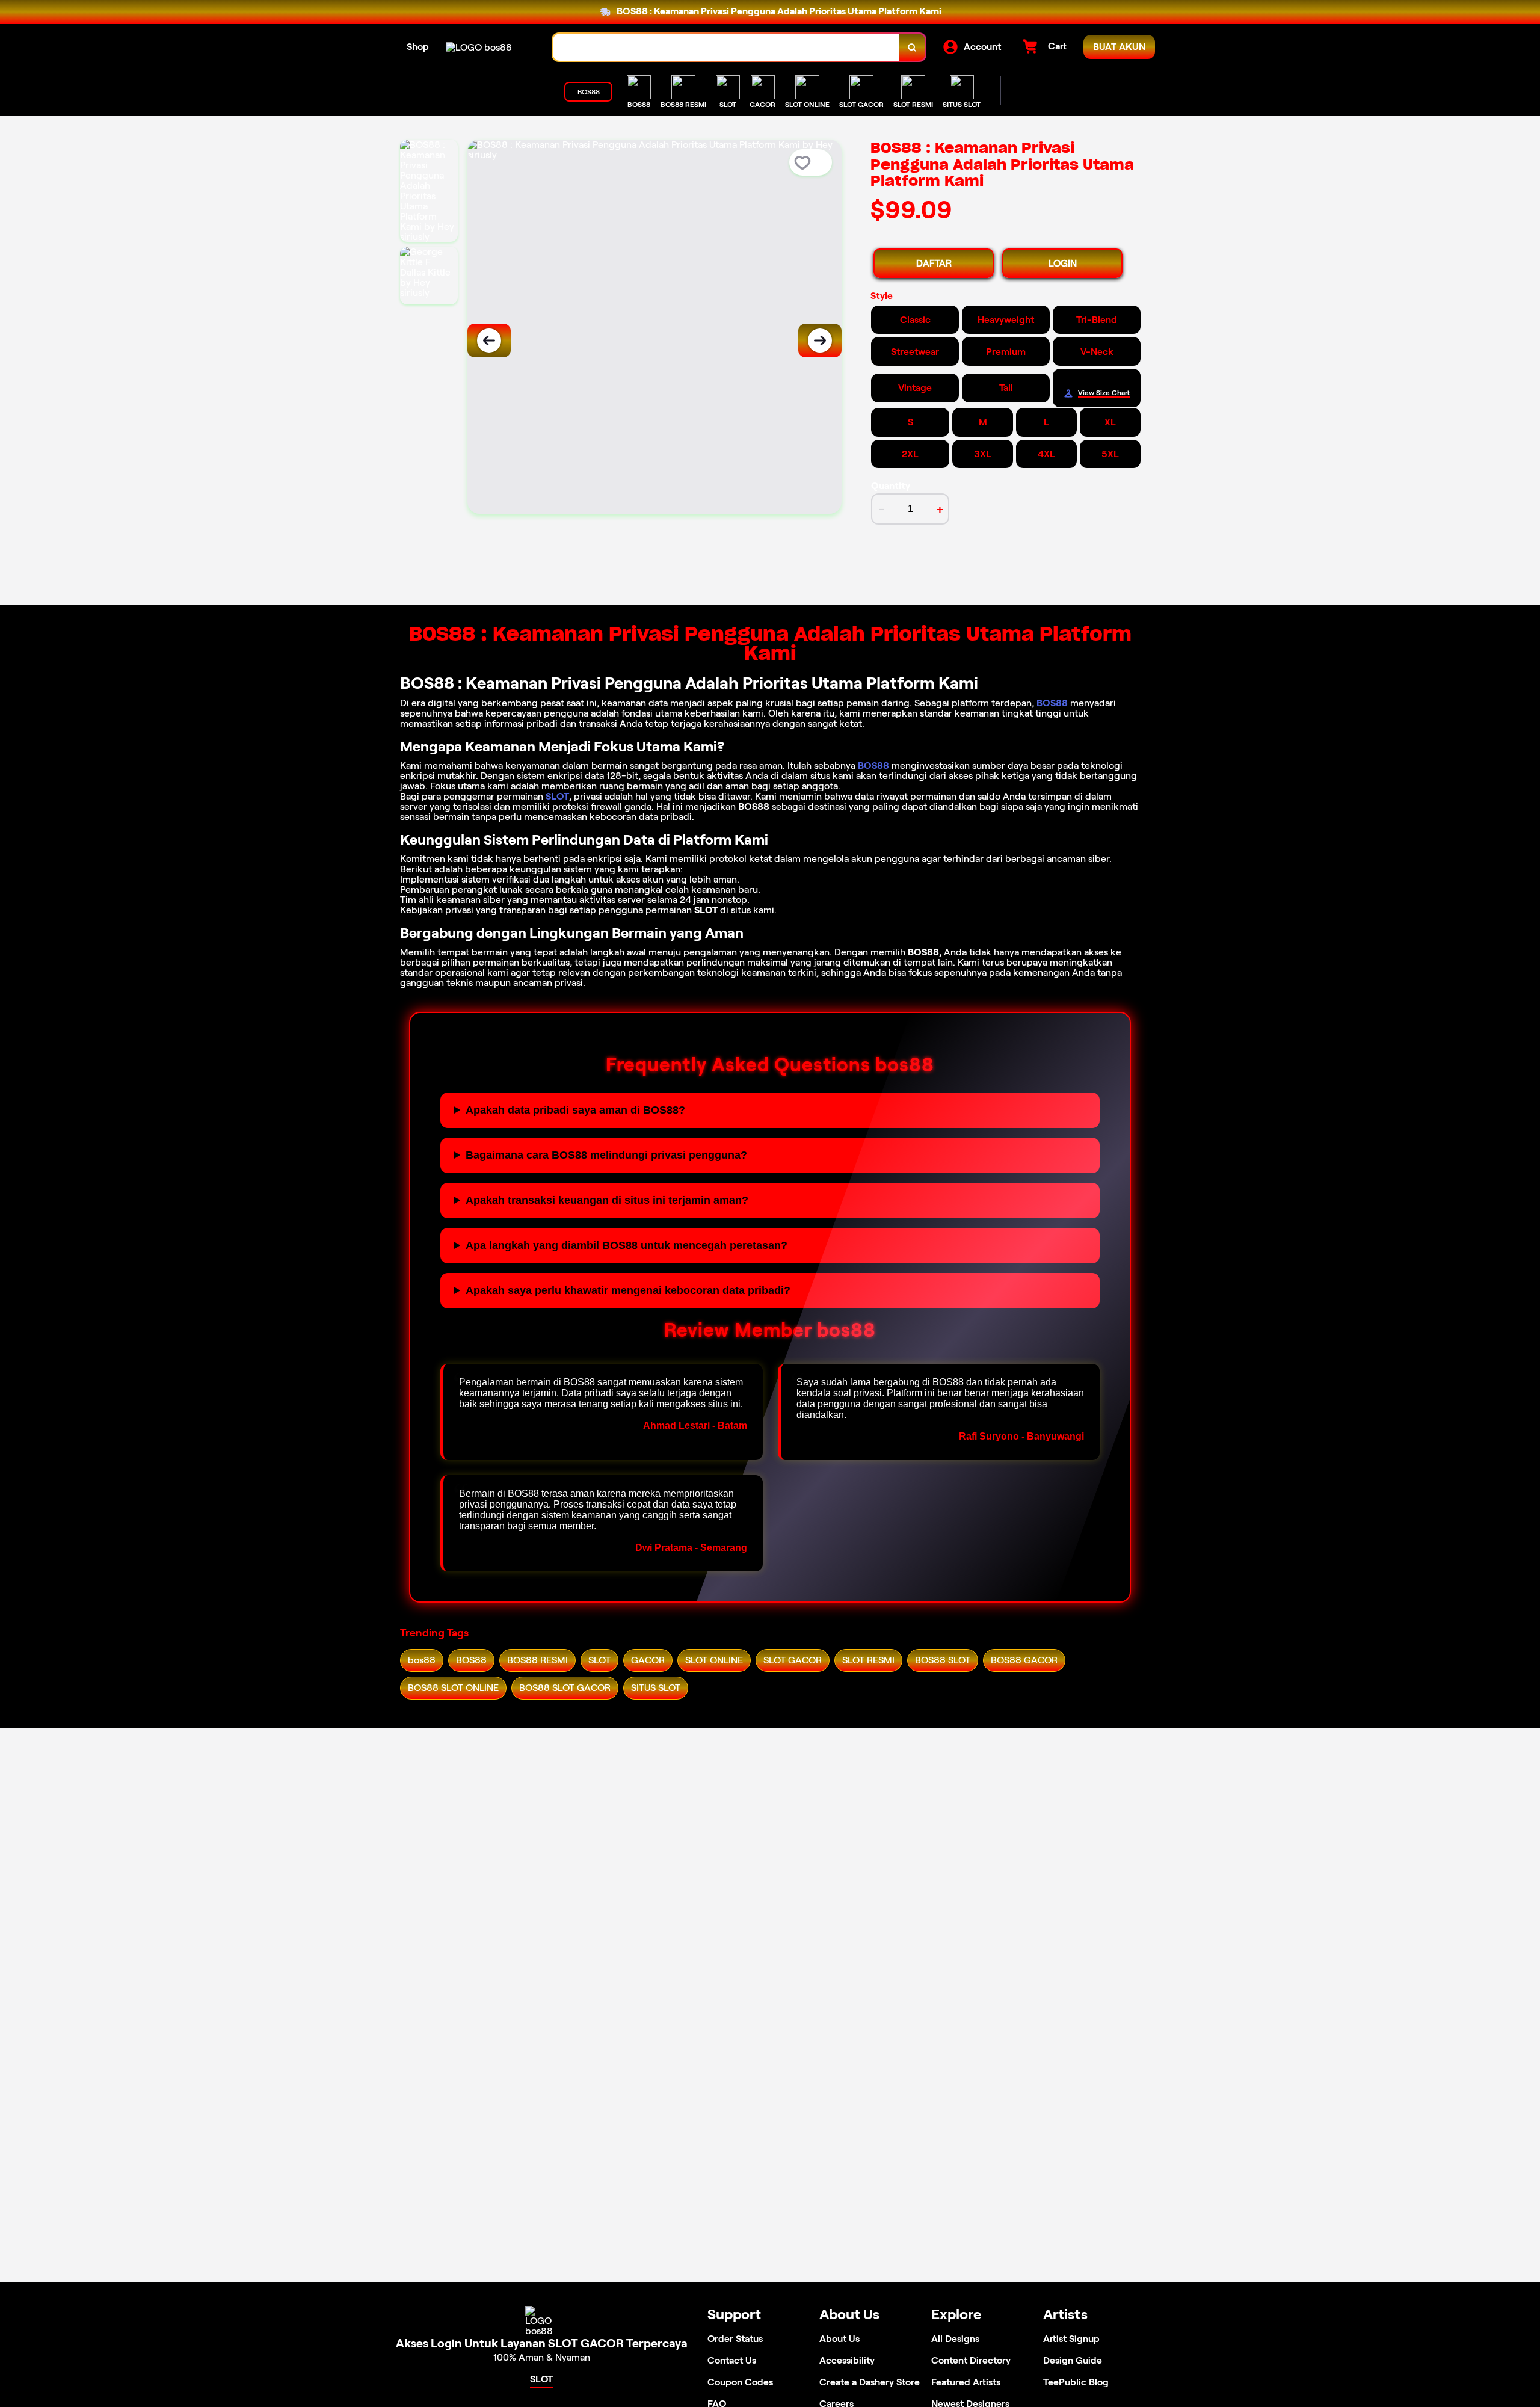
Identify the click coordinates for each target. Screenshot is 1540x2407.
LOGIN (1063, 263)
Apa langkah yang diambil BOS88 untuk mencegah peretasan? (627, 1245)
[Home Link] (479, 47)
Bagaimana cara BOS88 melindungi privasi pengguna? (606, 1155)
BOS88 (1052, 703)
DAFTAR (934, 263)
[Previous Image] (489, 341)
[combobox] (726, 47)
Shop (418, 47)
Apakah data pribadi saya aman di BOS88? (575, 1110)
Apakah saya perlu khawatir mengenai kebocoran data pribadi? (628, 1290)
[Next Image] (820, 341)
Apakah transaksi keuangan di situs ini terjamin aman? (607, 1200)
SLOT (557, 796)
